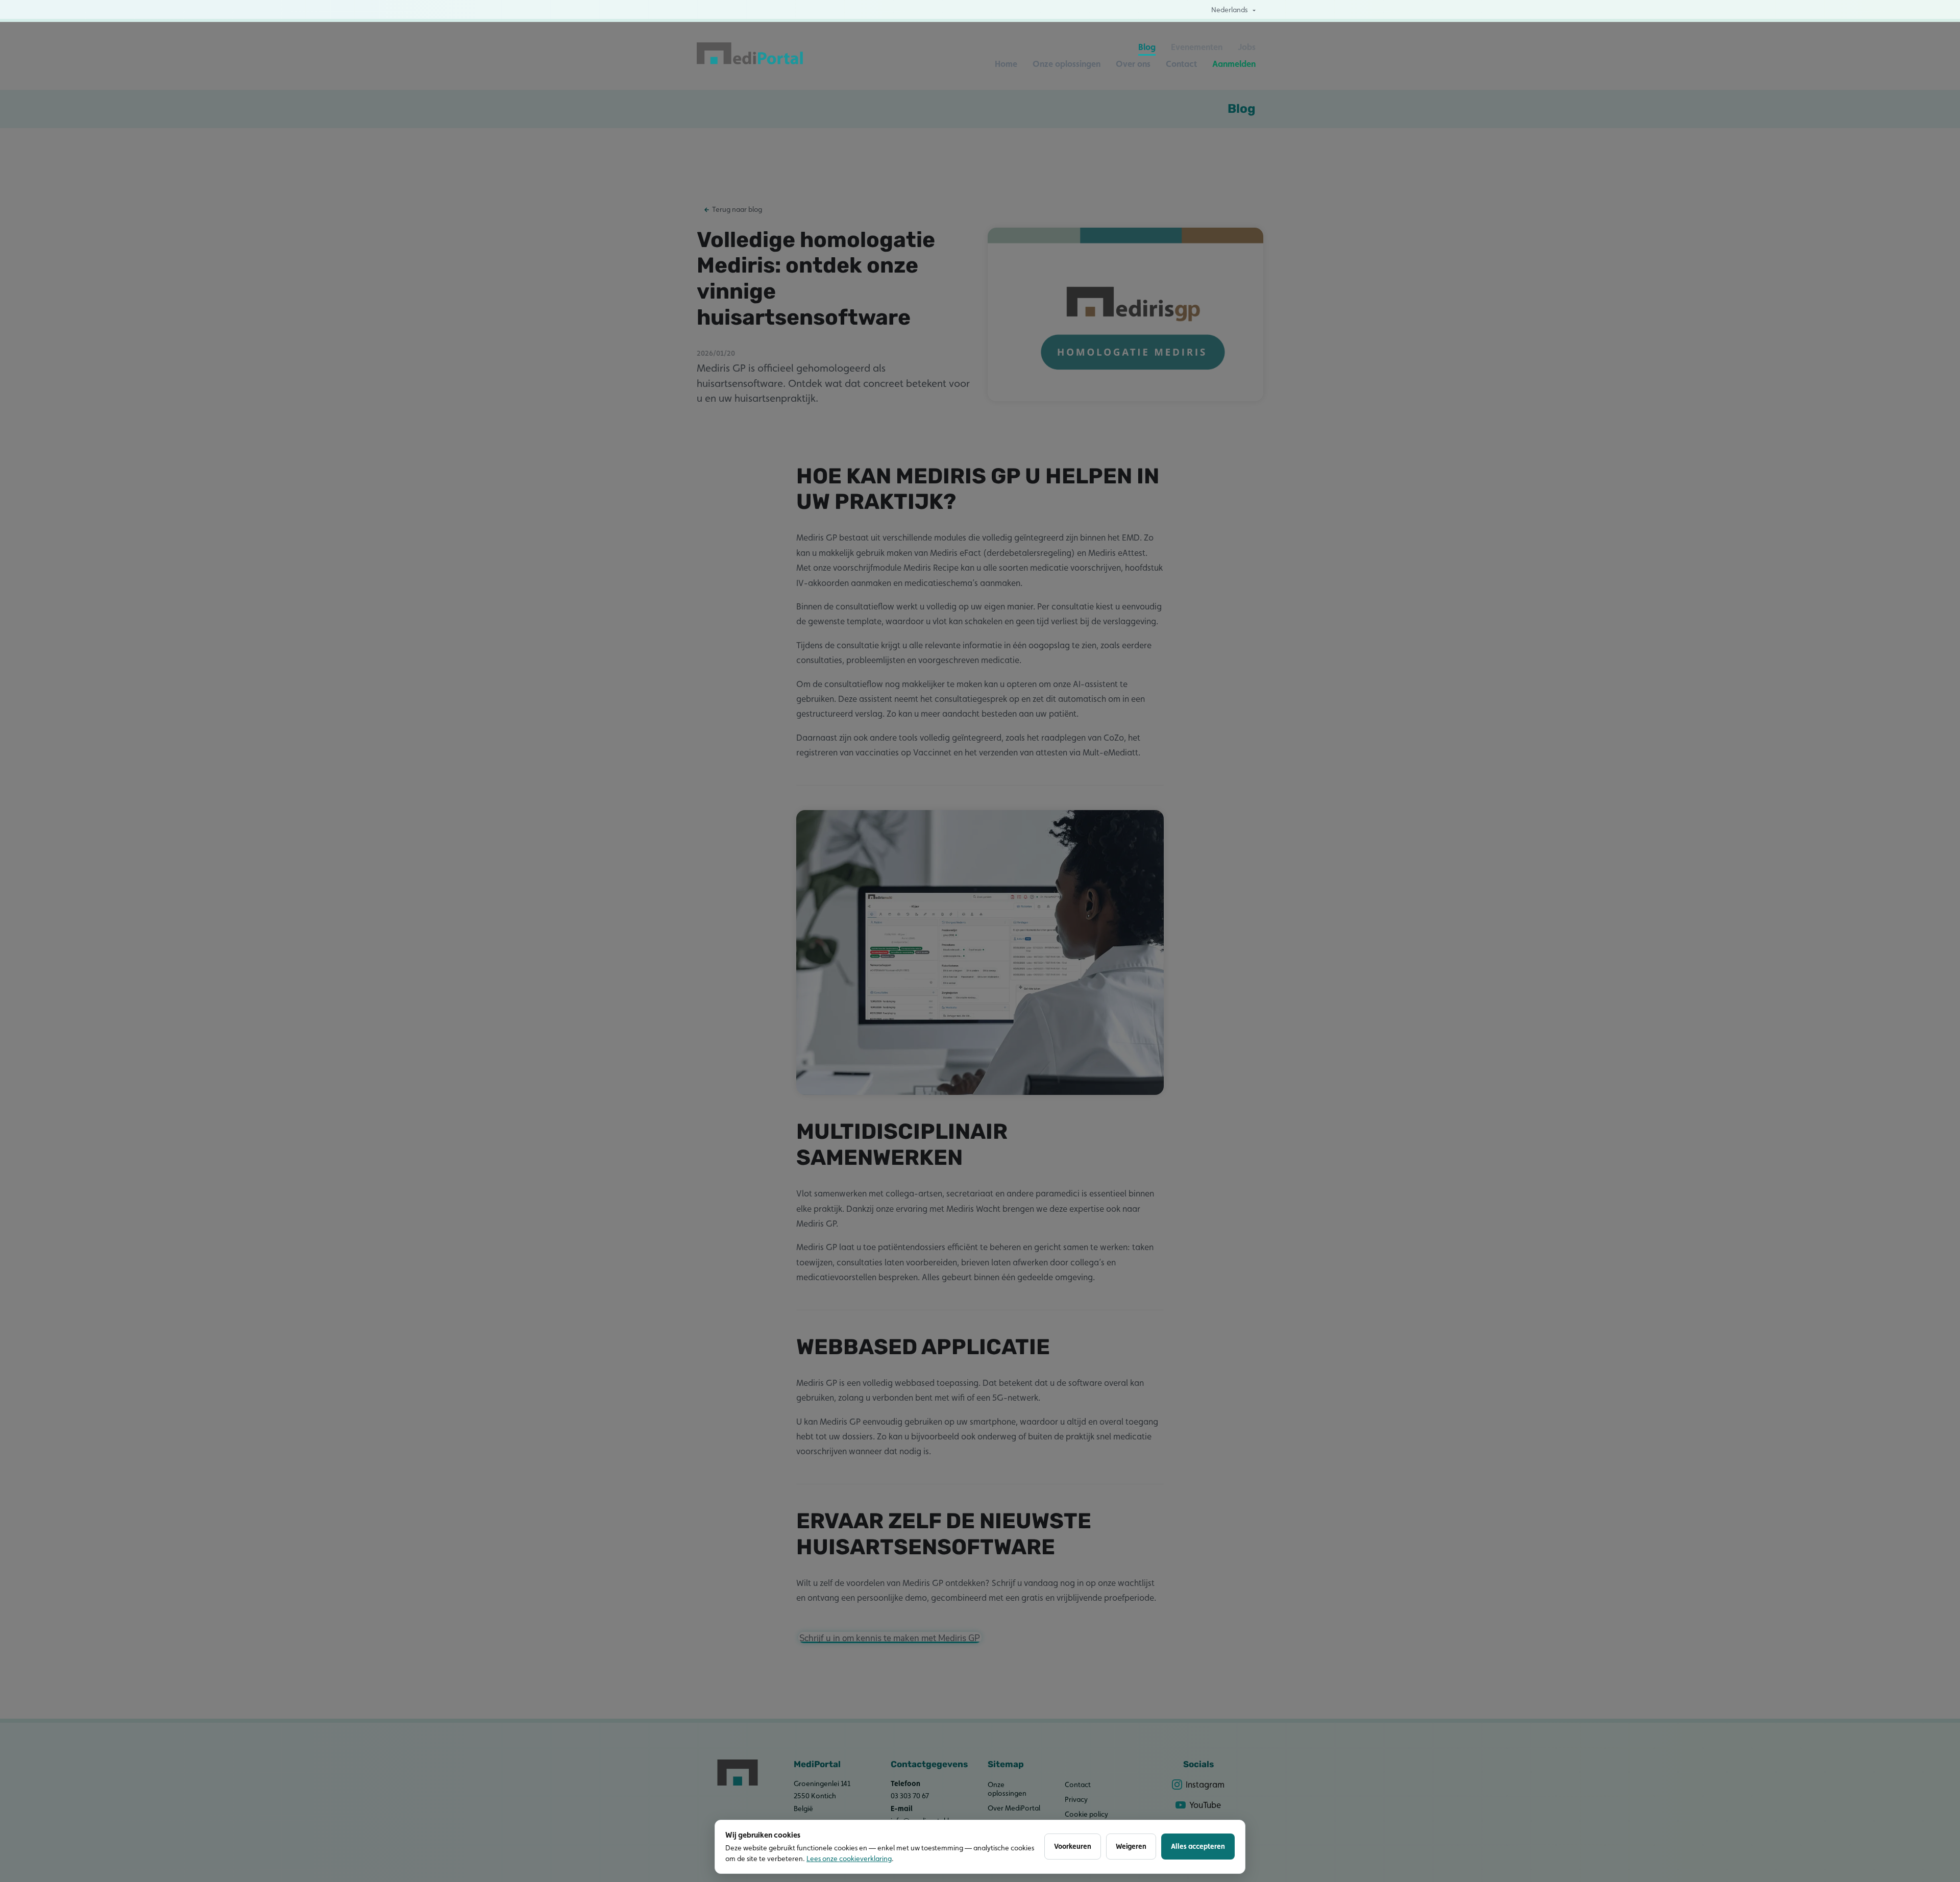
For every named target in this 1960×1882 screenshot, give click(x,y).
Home (1006, 64)
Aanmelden (1234, 64)
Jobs (1247, 47)
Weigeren (1131, 1846)
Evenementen (1197, 47)
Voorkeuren (1073, 1846)
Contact (1181, 64)
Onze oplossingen (1067, 64)
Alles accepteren (1198, 1846)
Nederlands (1230, 10)
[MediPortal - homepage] (750, 56)
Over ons (1133, 64)
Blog (1147, 47)
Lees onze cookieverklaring (849, 1859)
